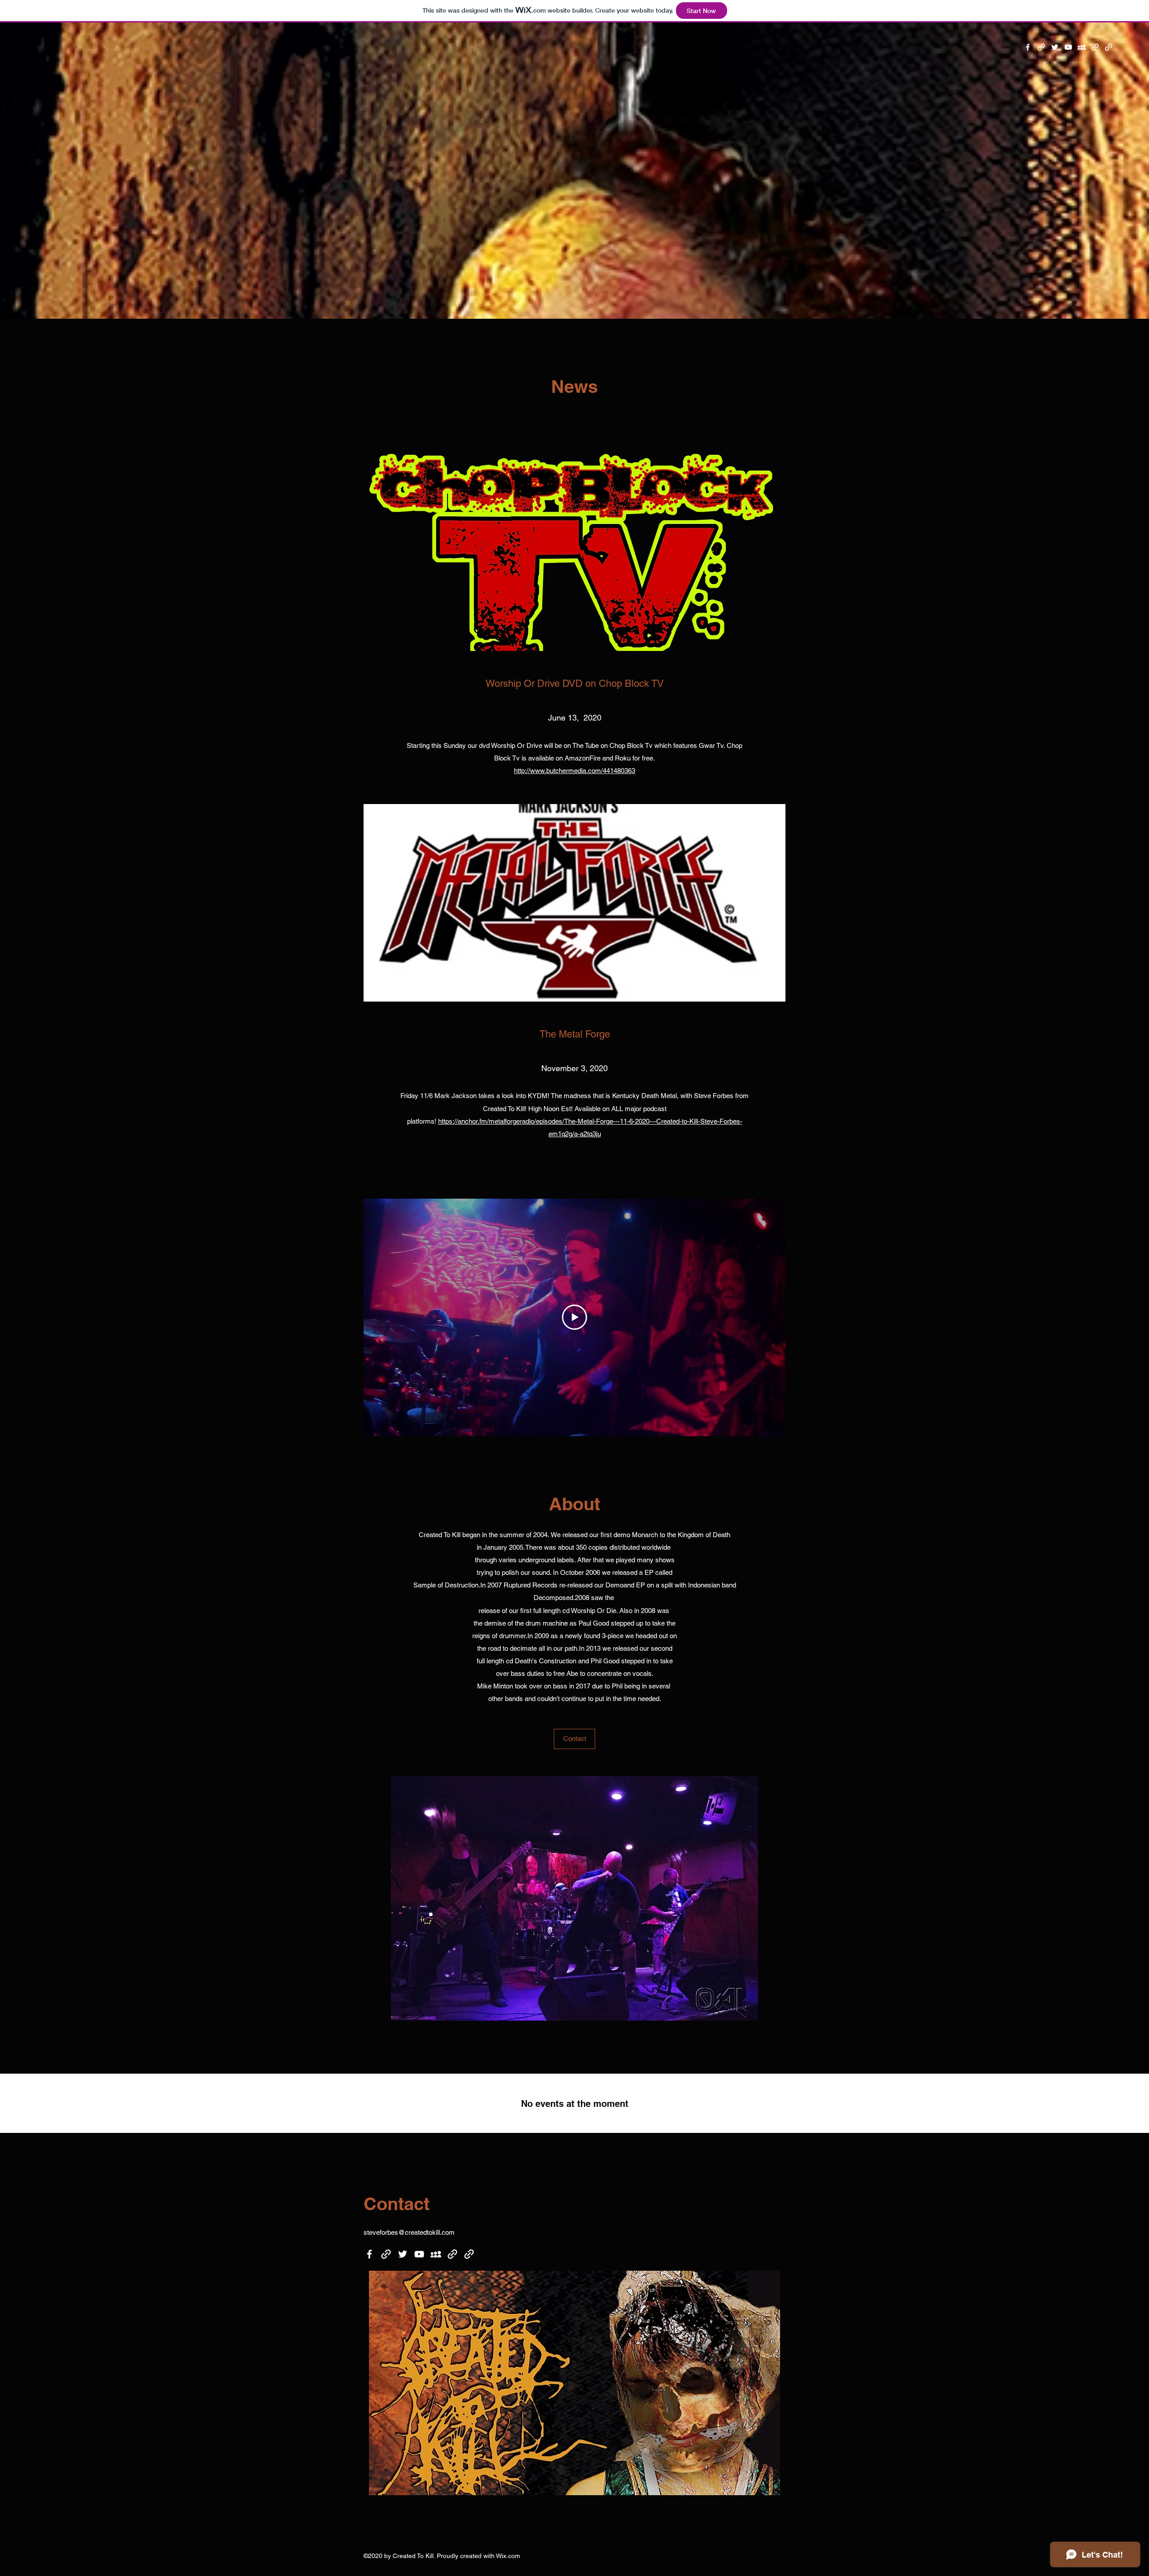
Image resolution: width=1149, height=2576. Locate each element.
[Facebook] (1028, 47)
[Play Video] (574, 1317)
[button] (574, 1739)
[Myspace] (1082, 47)
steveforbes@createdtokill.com (409, 2232)
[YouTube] (1068, 47)
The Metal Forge (575, 1034)
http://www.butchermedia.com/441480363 (574, 771)
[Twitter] (1055, 47)
